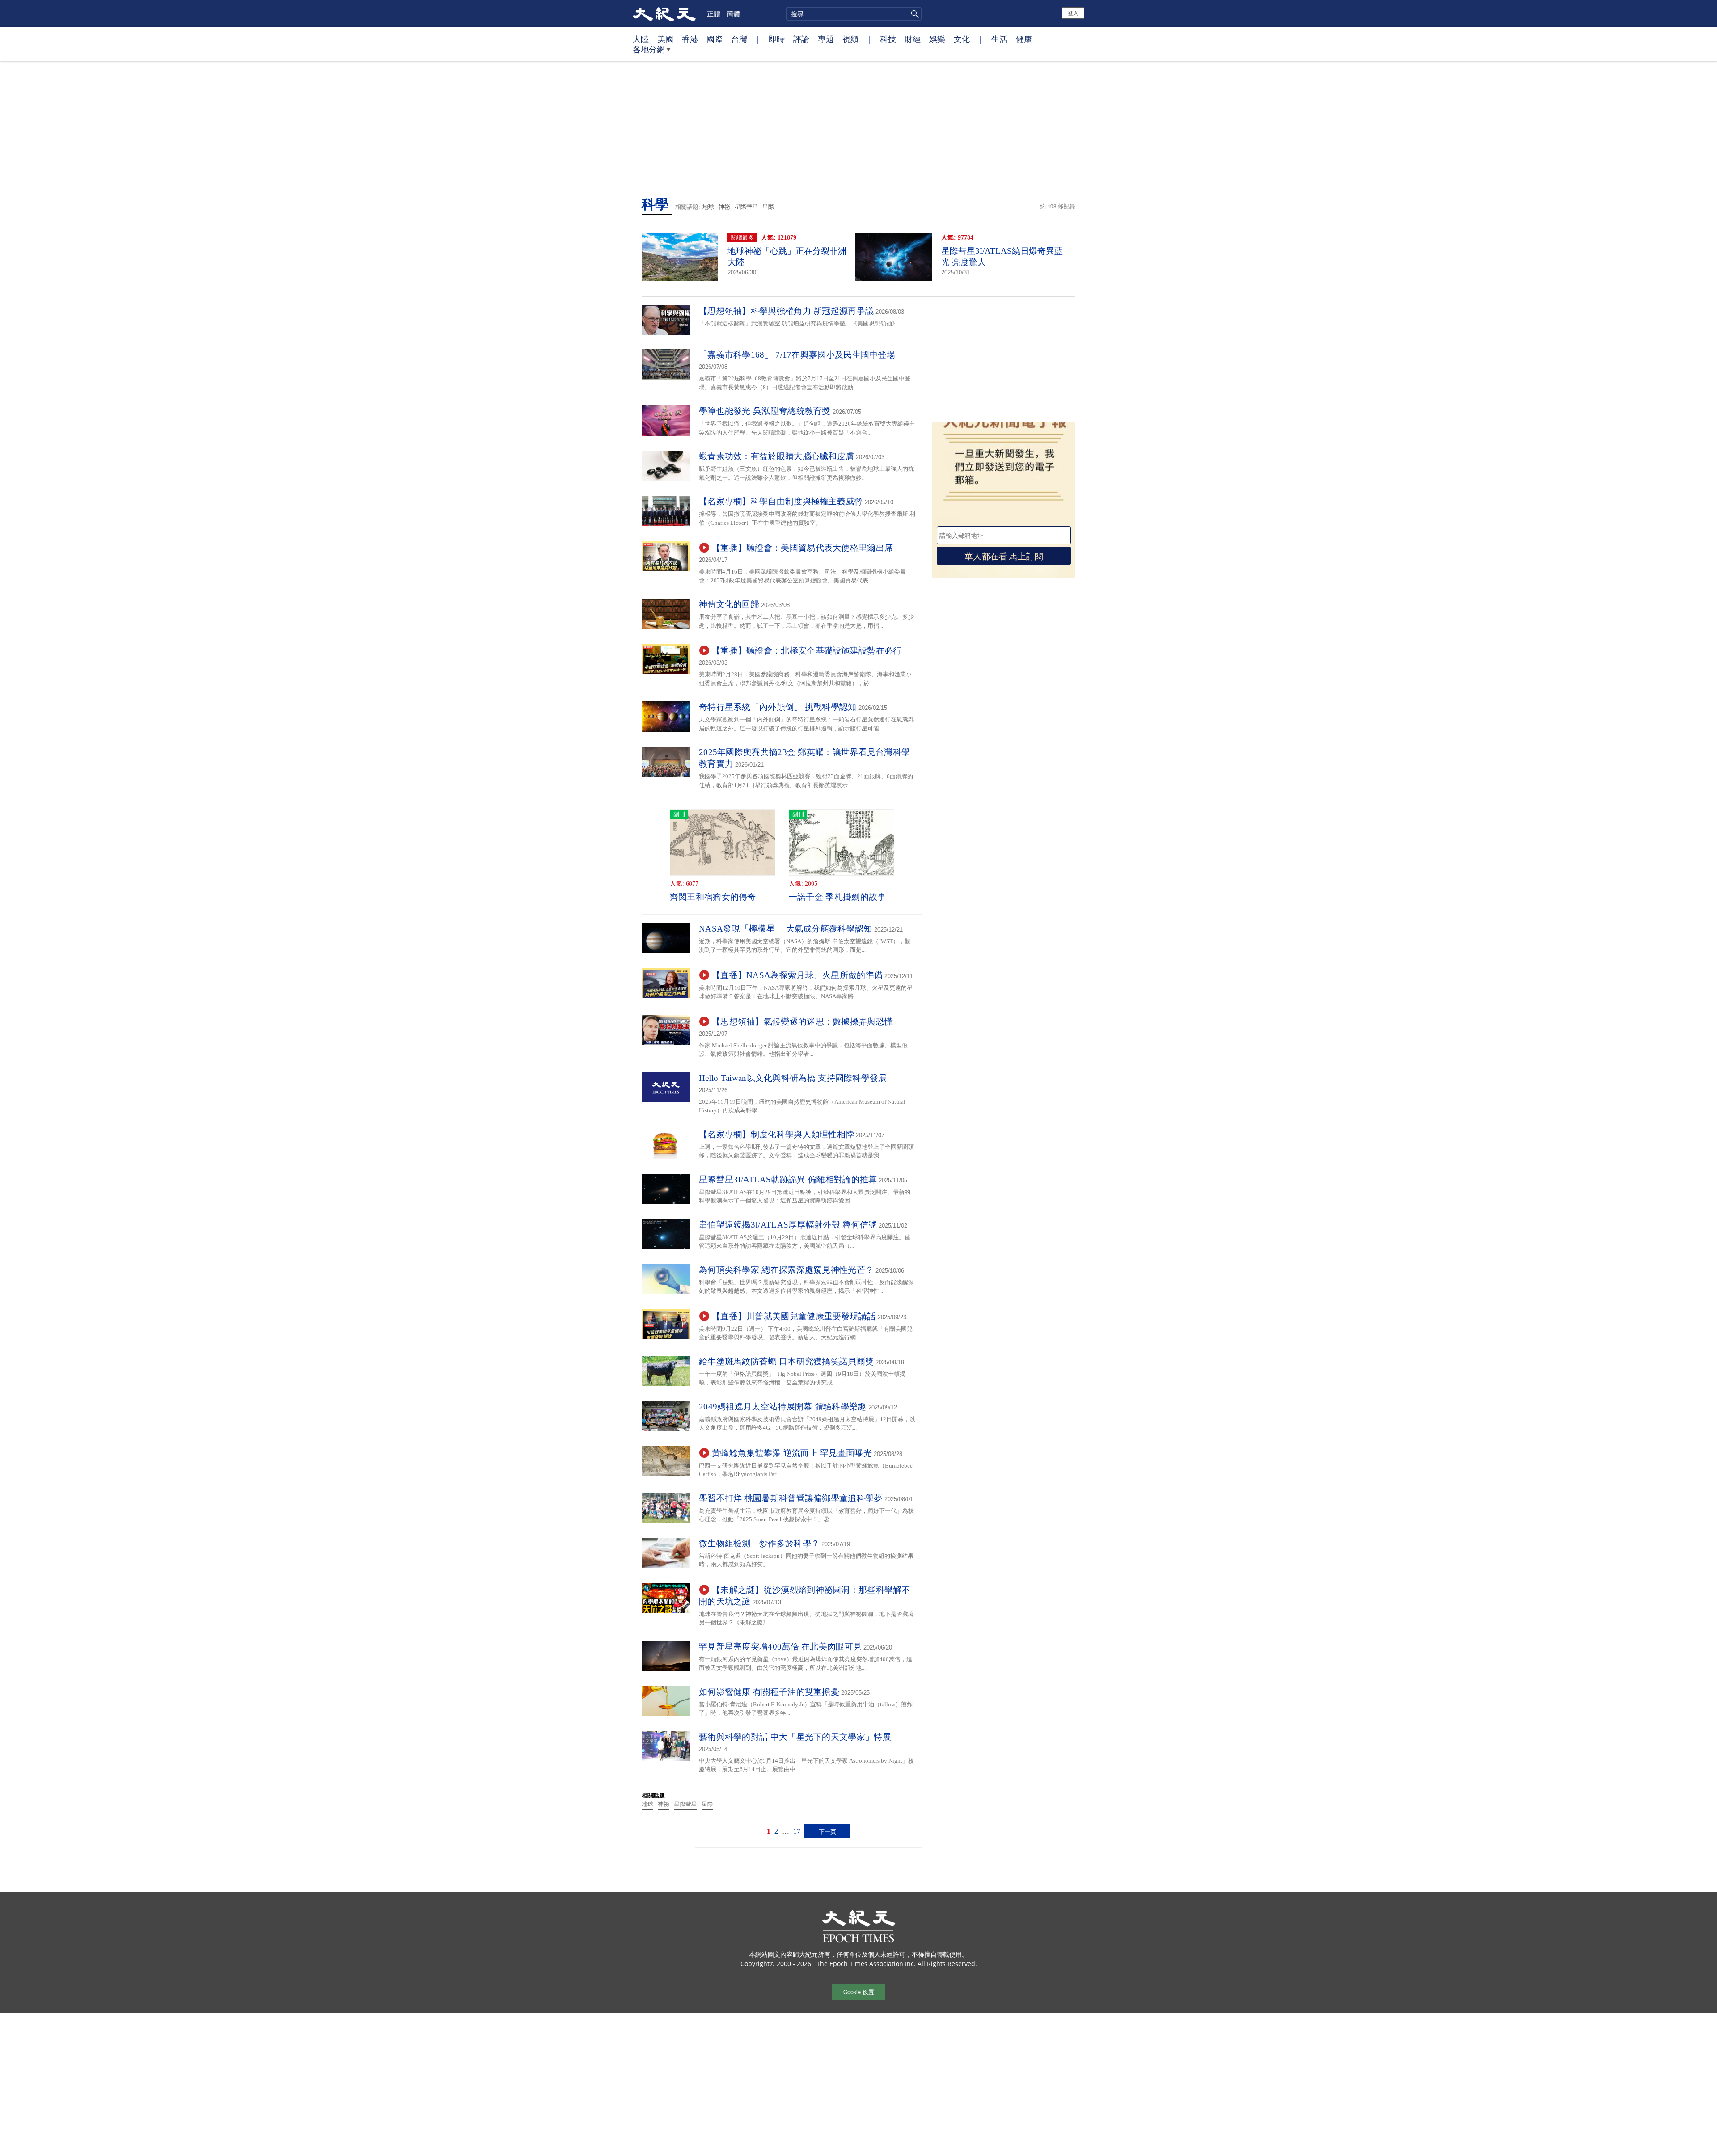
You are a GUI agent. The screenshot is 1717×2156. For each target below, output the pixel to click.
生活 (999, 39)
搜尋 (913, 14)
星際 (768, 207)
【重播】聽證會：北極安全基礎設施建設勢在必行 (807, 651)
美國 (665, 39)
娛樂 (937, 39)
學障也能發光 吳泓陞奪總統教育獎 (765, 411)
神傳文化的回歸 (729, 604)
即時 (777, 39)
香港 (690, 39)
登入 (1073, 13)
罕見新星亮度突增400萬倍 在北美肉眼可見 (780, 1647)
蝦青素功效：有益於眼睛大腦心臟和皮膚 (776, 456)
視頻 (850, 39)
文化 (962, 39)
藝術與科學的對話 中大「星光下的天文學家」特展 (795, 1737)
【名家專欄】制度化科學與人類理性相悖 (776, 1134)
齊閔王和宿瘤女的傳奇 (713, 897)
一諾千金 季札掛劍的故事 (837, 897)
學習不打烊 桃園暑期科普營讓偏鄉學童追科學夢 (791, 1498)
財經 (913, 39)
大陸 (641, 39)
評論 (801, 39)
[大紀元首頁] (664, 13)
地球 (708, 207)
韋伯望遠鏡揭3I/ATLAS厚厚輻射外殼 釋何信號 (788, 1225)
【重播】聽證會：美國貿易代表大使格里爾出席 (802, 548)
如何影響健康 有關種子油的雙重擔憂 (769, 1692)
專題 (826, 39)
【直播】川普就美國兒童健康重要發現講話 (794, 1316)
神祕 (724, 207)
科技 (888, 39)
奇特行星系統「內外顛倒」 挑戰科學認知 (778, 707)
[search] (854, 14)
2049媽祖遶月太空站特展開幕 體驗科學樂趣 (783, 1407)
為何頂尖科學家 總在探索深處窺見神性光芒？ (786, 1270)
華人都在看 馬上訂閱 (1004, 555)
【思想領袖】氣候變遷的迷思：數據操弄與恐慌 (802, 1022)
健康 (1024, 39)
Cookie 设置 (859, 1992)
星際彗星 (746, 207)
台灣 (739, 39)
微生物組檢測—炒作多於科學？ (759, 1543)
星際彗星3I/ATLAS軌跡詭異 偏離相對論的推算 (788, 1179)
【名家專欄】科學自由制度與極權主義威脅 (781, 501)
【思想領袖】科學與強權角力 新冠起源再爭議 (786, 311)
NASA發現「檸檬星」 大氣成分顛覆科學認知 (786, 929)
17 (797, 1831)
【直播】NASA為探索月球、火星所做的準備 (797, 975)
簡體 (733, 13)
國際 (715, 39)
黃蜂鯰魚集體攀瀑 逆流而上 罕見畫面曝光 (792, 1453)
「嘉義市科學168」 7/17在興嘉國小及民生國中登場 (797, 355)
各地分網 (649, 49)
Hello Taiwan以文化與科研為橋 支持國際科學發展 (793, 1078)
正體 (714, 13)
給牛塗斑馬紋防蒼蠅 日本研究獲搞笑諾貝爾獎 (786, 1361)
